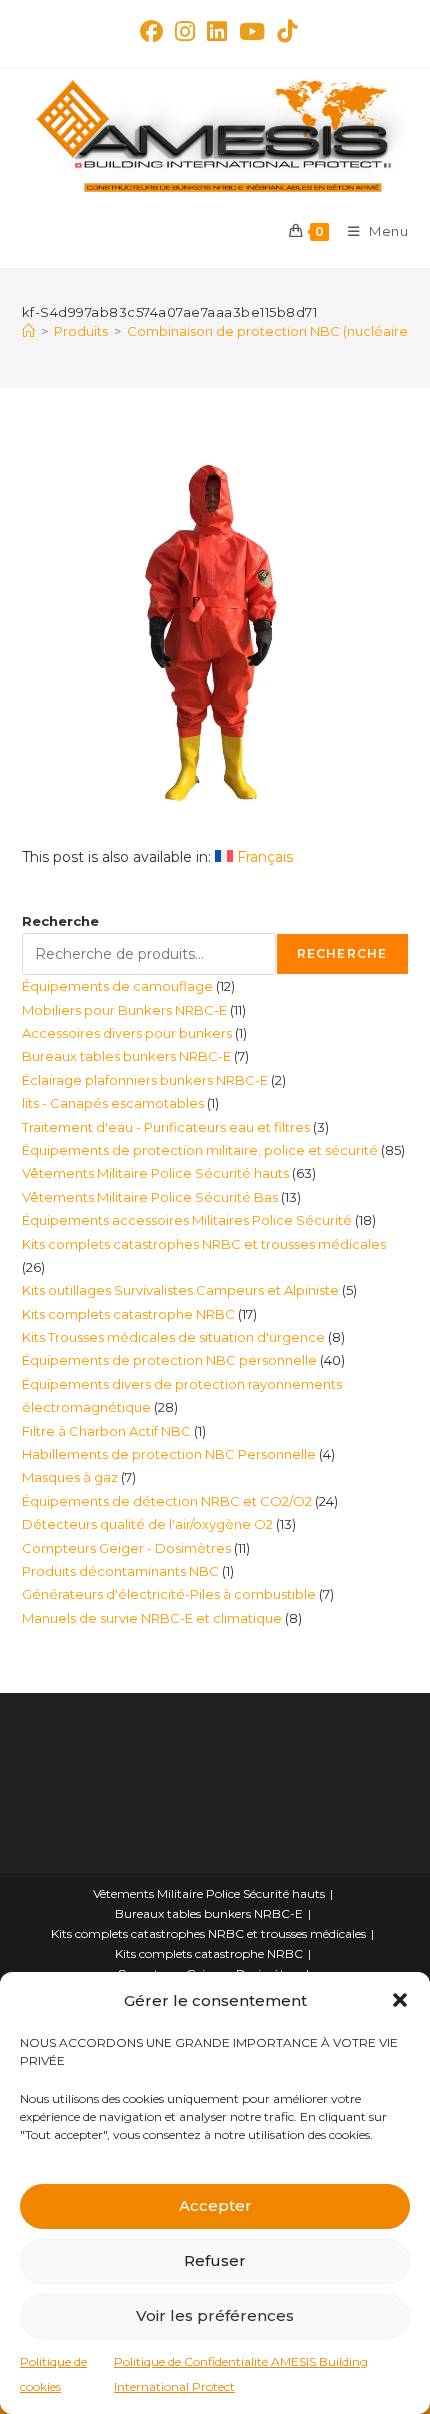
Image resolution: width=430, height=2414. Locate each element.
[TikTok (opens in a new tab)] (284, 31)
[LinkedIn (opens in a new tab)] (217, 31)
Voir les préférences (215, 2315)
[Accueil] (28, 331)
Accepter (215, 2205)
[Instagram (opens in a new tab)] (185, 31)
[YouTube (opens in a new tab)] (252, 31)
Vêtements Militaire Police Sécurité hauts (209, 1893)
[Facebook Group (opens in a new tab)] (151, 31)
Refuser (215, 2260)
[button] (400, 2000)
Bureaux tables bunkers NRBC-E (209, 1913)
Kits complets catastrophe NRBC (209, 1953)
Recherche (60, 921)
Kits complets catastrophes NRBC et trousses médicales (208, 1933)
